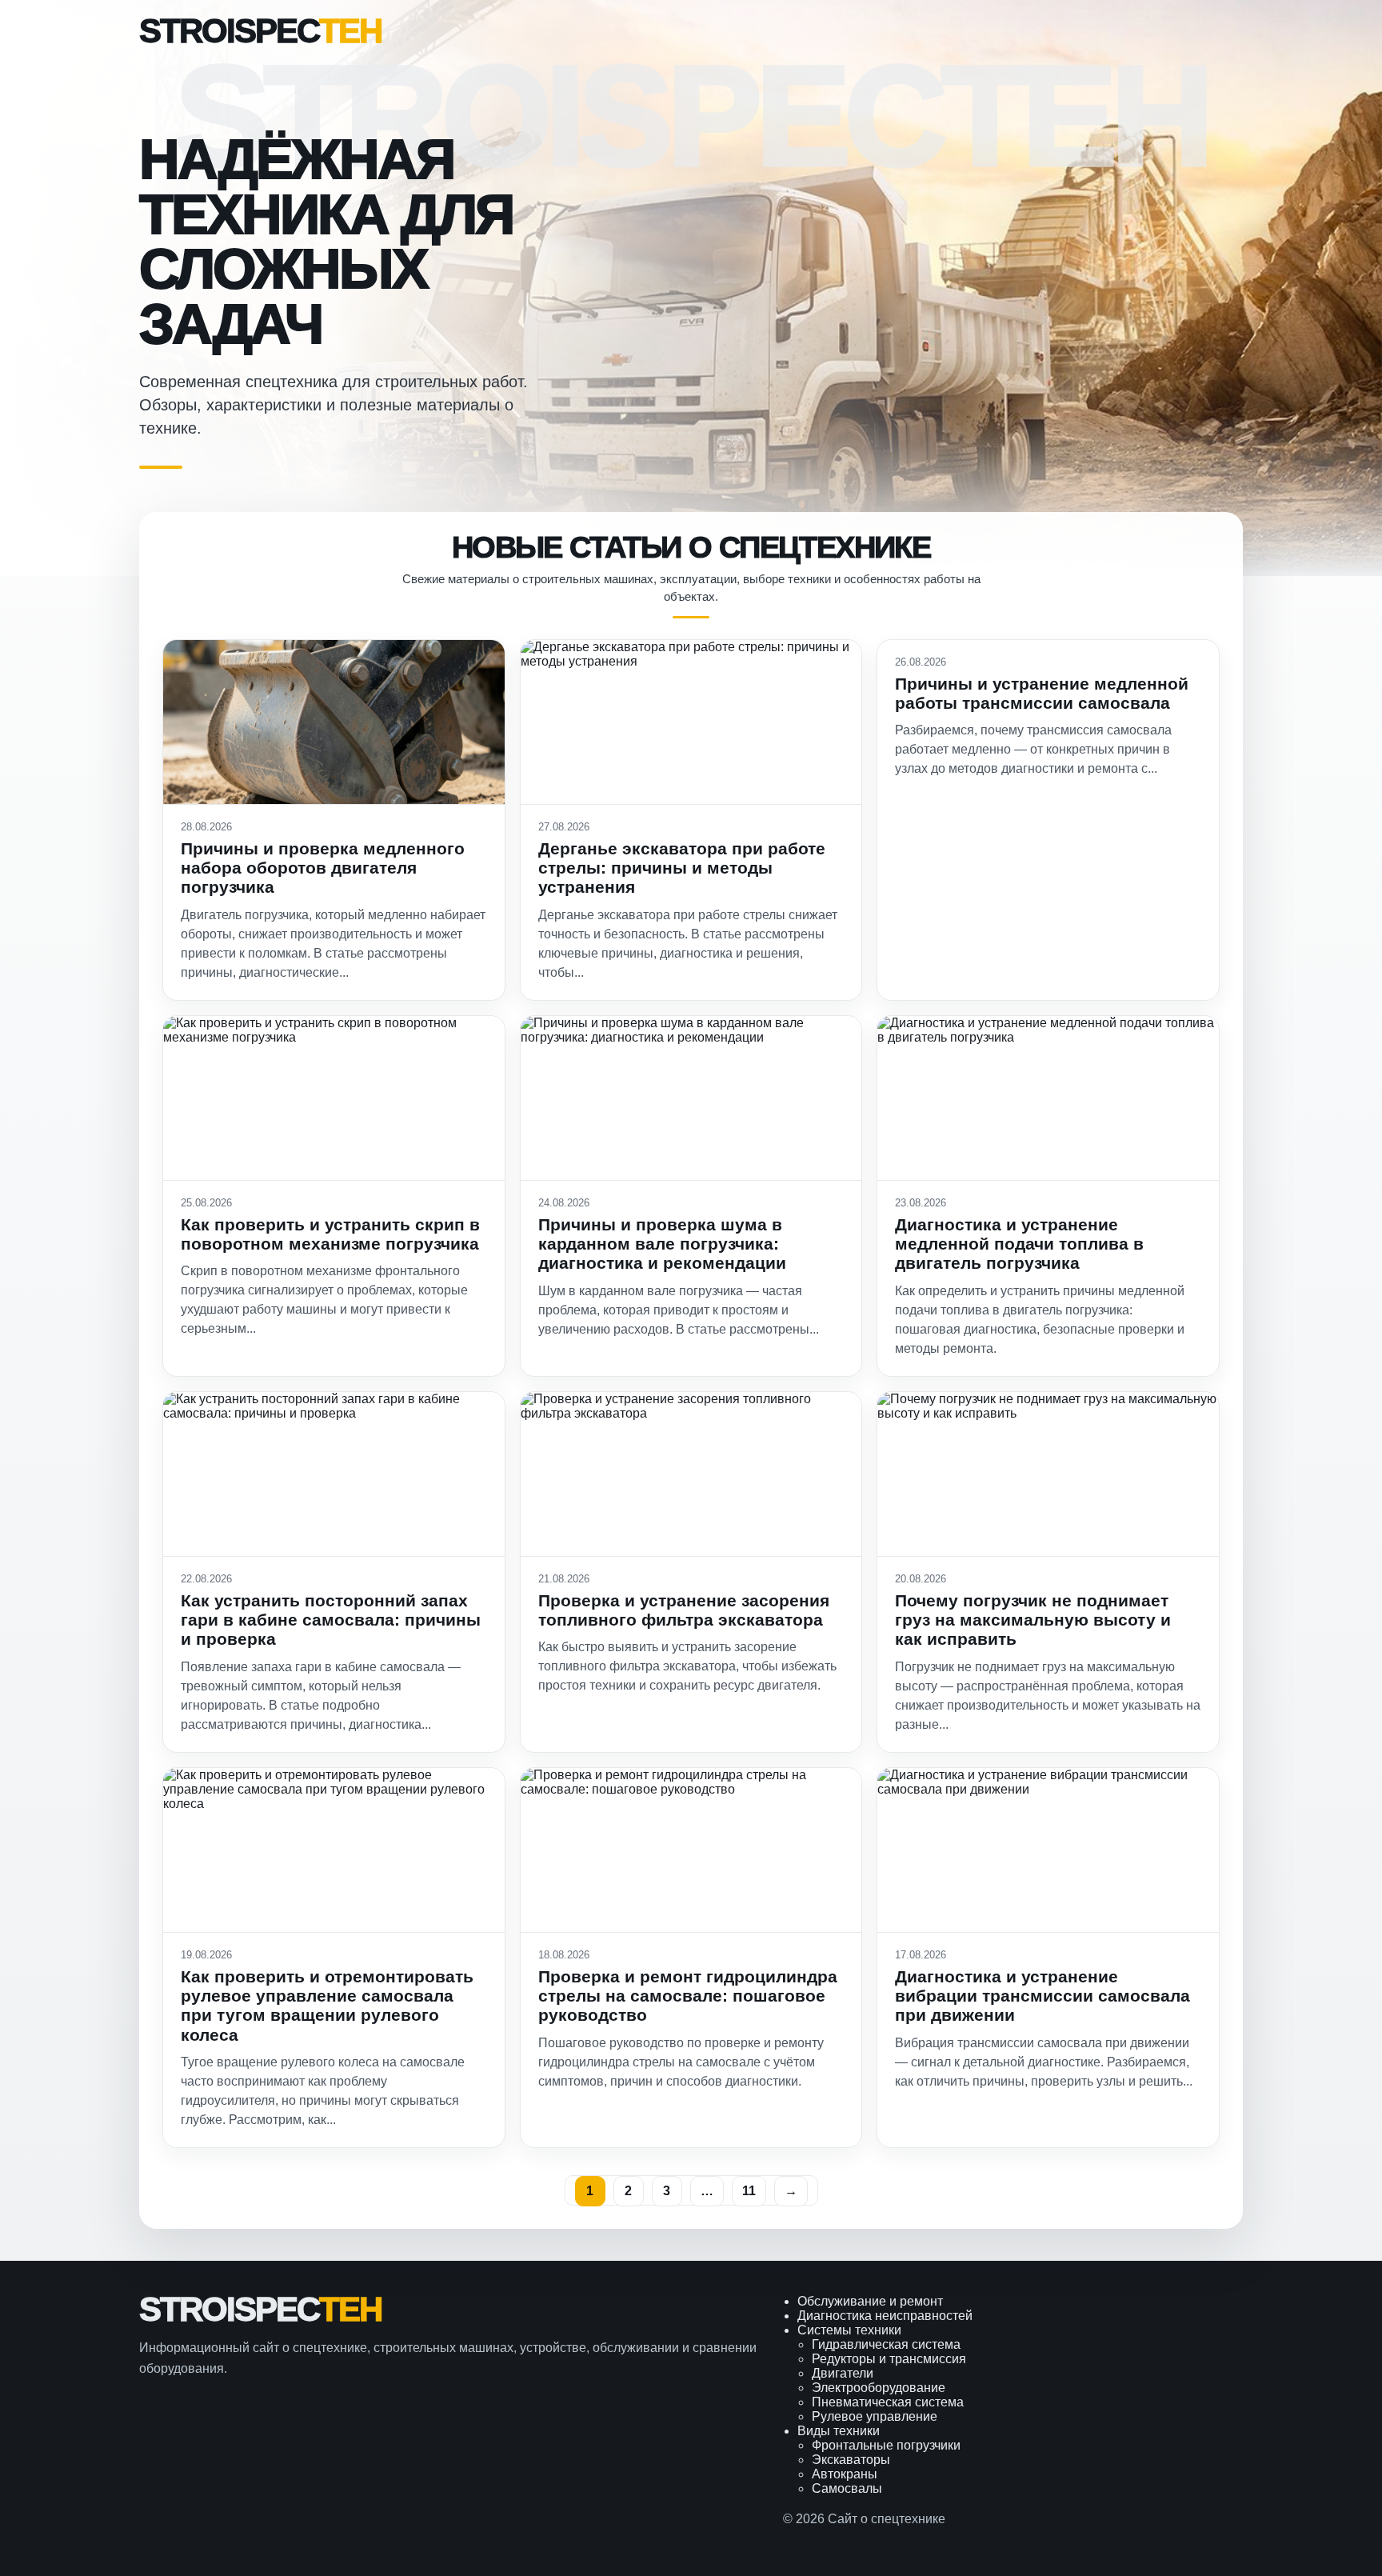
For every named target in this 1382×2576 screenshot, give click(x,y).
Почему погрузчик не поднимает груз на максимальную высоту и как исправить (1033, 1620)
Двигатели (843, 2373)
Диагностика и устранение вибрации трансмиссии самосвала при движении (1042, 1996)
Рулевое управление (875, 2416)
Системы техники (849, 2330)
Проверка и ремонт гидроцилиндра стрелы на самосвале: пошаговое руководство (688, 1996)
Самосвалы (847, 2488)
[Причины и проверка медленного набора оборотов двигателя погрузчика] (334, 722)
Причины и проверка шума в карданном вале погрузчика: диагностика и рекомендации (662, 1244)
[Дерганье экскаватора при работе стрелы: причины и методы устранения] (691, 722)
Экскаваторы (851, 2460)
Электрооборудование (879, 2388)
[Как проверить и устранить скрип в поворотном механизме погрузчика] (334, 1098)
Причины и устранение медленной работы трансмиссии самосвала (1042, 693)
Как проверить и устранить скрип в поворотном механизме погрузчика (330, 1234)
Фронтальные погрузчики (886, 2445)
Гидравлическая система (886, 2344)
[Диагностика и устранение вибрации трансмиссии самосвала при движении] (1048, 1850)
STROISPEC (260, 31)
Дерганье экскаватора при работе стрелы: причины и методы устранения (682, 868)
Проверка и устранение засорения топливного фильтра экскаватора (684, 1610)
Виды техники (839, 2431)
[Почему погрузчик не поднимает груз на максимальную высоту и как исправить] (1048, 1474)
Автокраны (845, 2474)
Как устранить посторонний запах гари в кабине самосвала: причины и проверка (331, 1620)
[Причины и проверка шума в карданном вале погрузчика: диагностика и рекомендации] (691, 1098)
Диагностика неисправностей (885, 2316)
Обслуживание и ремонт (870, 2301)
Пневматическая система (888, 2402)
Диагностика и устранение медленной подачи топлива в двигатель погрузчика (1019, 1244)
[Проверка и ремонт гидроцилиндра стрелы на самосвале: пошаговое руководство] (691, 1850)
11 (749, 2191)
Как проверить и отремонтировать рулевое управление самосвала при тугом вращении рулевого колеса (327, 2006)
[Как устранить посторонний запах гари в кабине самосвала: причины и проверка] (334, 1474)
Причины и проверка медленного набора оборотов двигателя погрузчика (323, 868)
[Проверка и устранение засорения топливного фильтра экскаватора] (691, 1474)
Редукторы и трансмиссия (889, 2359)
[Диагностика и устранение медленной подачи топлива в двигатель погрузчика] (1048, 1098)
